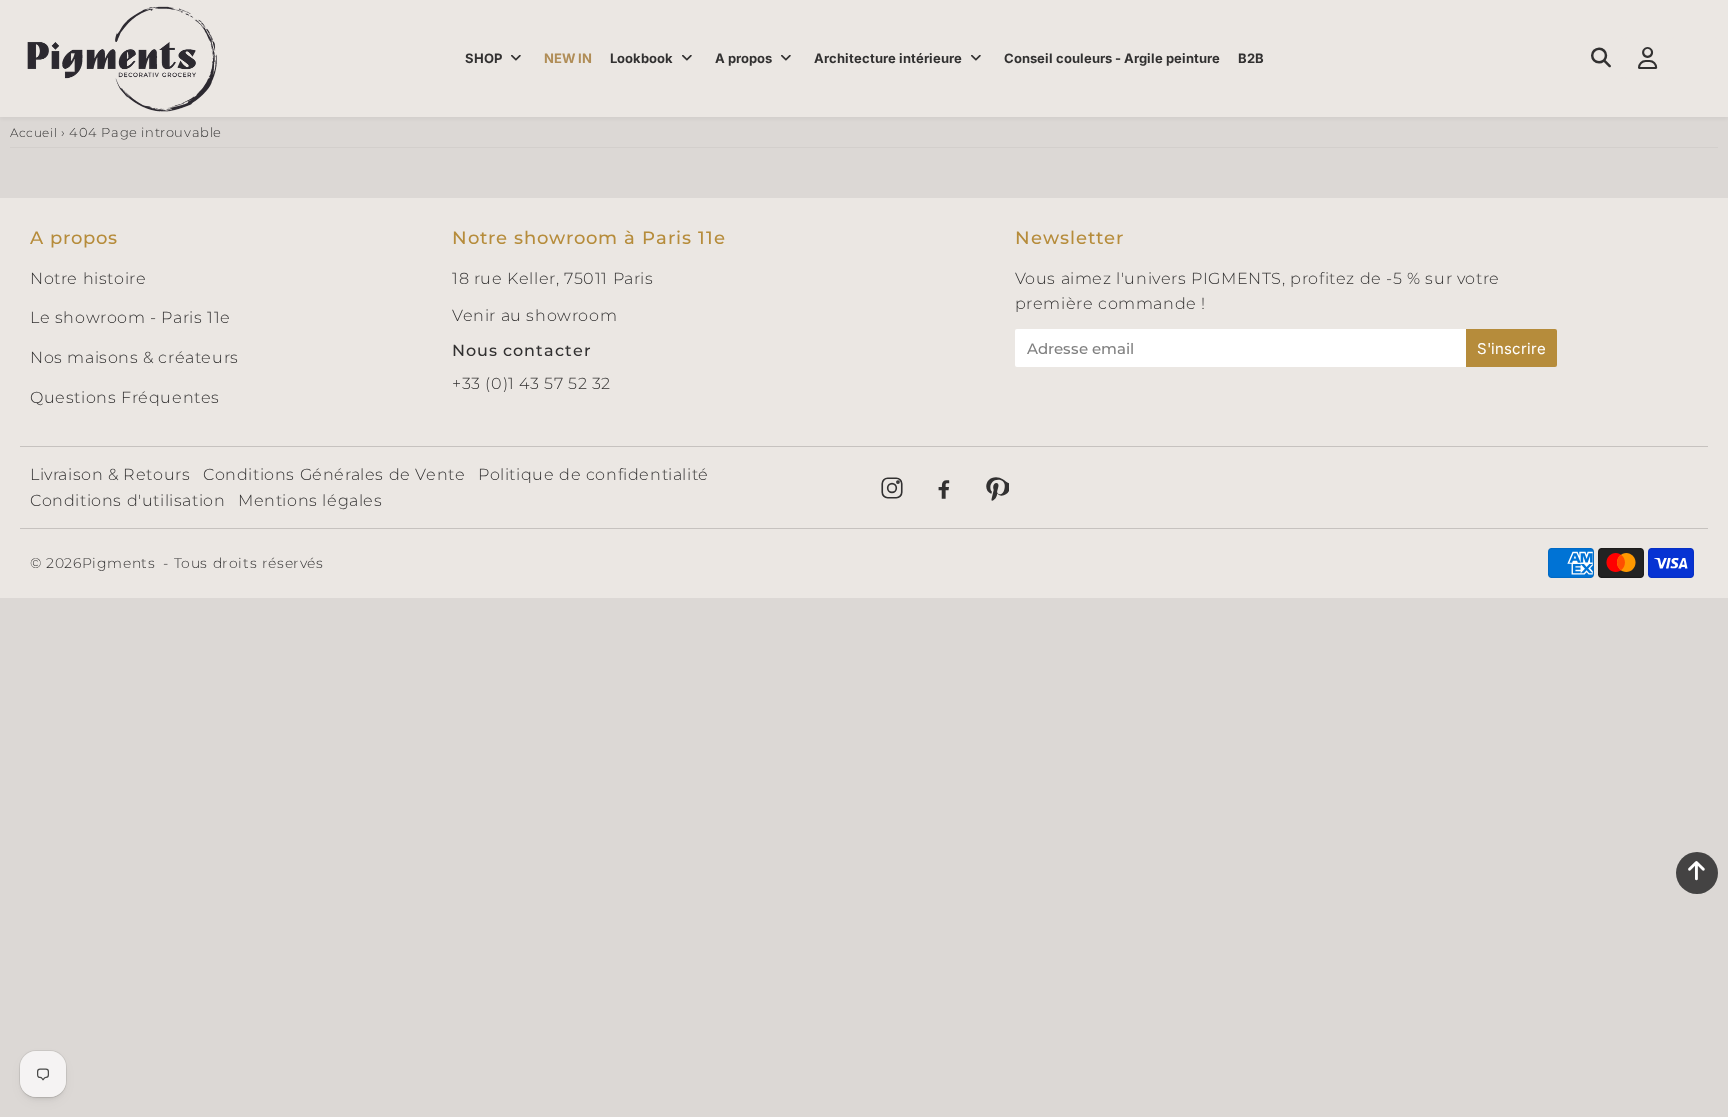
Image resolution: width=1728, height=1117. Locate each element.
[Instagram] (892, 488)
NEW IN (568, 58)
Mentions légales (310, 500)
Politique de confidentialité (593, 474)
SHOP (483, 58)
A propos (743, 58)
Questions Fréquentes (125, 397)
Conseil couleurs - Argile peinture (1112, 58)
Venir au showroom (534, 315)
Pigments (119, 563)
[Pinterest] (996, 488)
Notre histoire (88, 278)
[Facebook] (944, 488)
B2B (1251, 58)
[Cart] (1694, 58)
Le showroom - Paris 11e (130, 317)
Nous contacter (522, 350)
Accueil (33, 132)
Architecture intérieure (888, 58)
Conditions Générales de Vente (334, 474)
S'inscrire (1511, 348)
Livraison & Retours (110, 474)
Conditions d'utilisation (127, 500)
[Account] (1647, 58)
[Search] (1600, 58)
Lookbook (641, 58)
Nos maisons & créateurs (134, 357)
